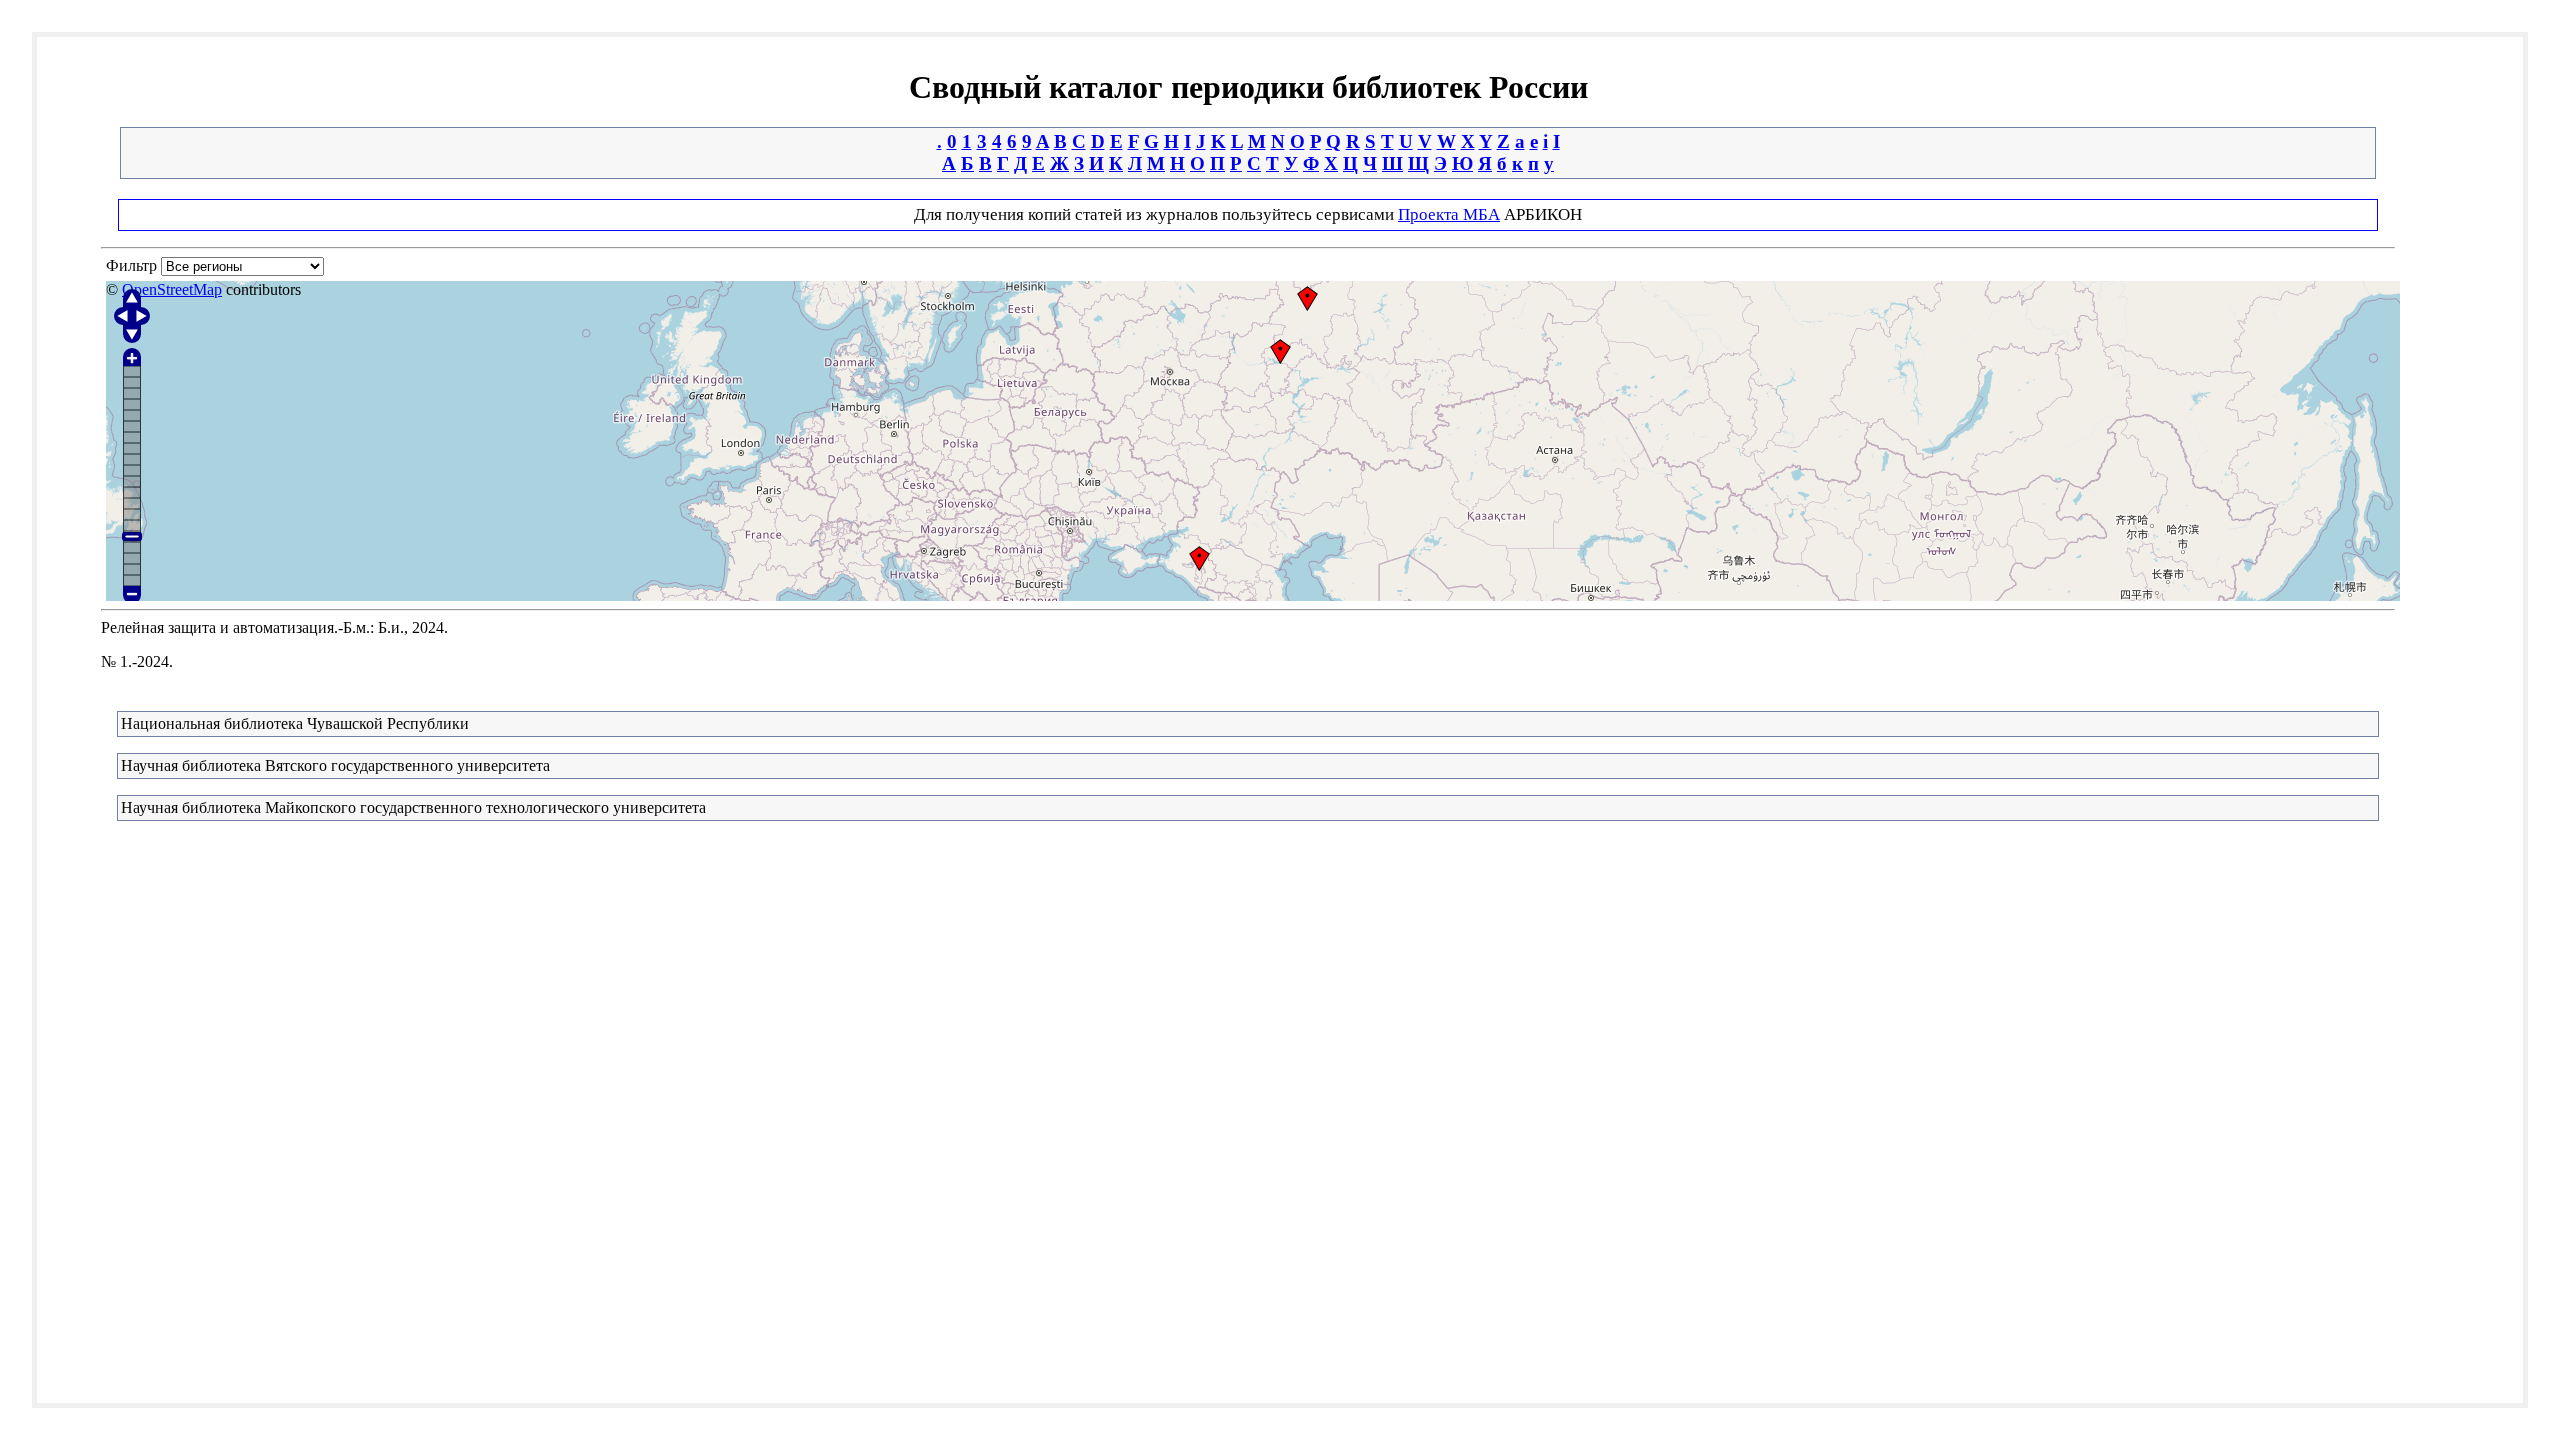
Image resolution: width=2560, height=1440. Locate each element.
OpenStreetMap (172, 289)
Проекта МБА (1449, 214)
